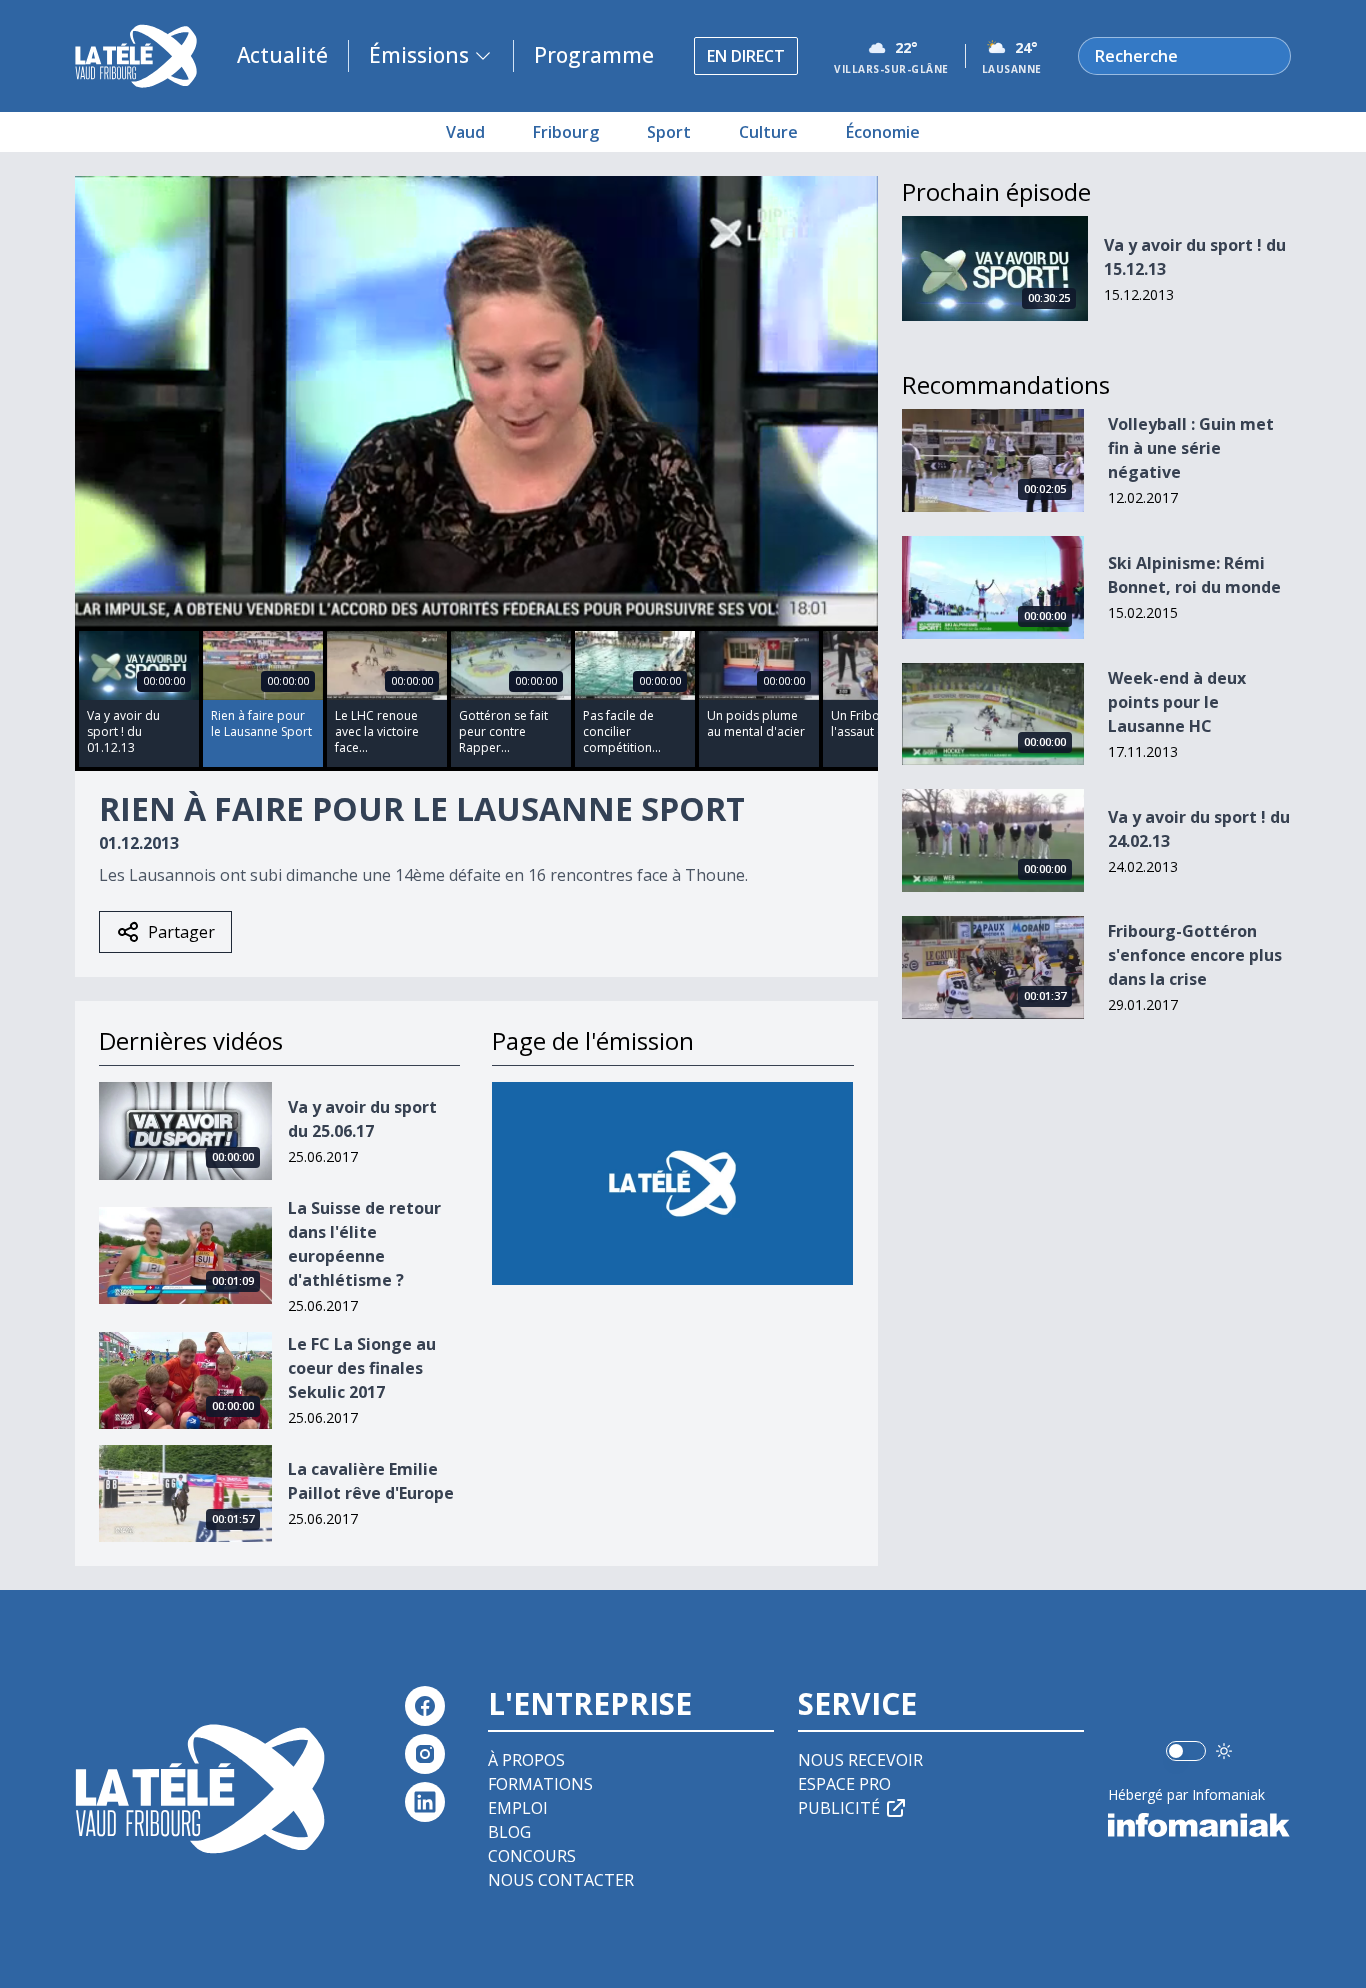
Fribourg (566, 132)
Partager (181, 932)
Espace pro (844, 1784)
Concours (532, 1856)
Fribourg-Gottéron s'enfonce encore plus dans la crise (1195, 955)
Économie (883, 132)
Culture (768, 132)
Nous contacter (561, 1880)
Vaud (465, 132)
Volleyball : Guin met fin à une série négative (1191, 448)
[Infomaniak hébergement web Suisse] (1199, 1825)
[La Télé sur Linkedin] (425, 1802)
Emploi (518, 1808)
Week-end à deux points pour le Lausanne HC (1177, 702)
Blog (509, 1832)
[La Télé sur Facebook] (425, 1706)
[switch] (1186, 1751)
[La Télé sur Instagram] (425, 1754)
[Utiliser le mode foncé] (1224, 1751)
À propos (526, 1760)
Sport (669, 132)
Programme (594, 55)
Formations (540, 1784)
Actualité (282, 55)
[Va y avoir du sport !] (672, 1183)
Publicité (839, 1808)
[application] (476, 401)
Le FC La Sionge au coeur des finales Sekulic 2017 (362, 1368)
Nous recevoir (860, 1760)
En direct (746, 56)
